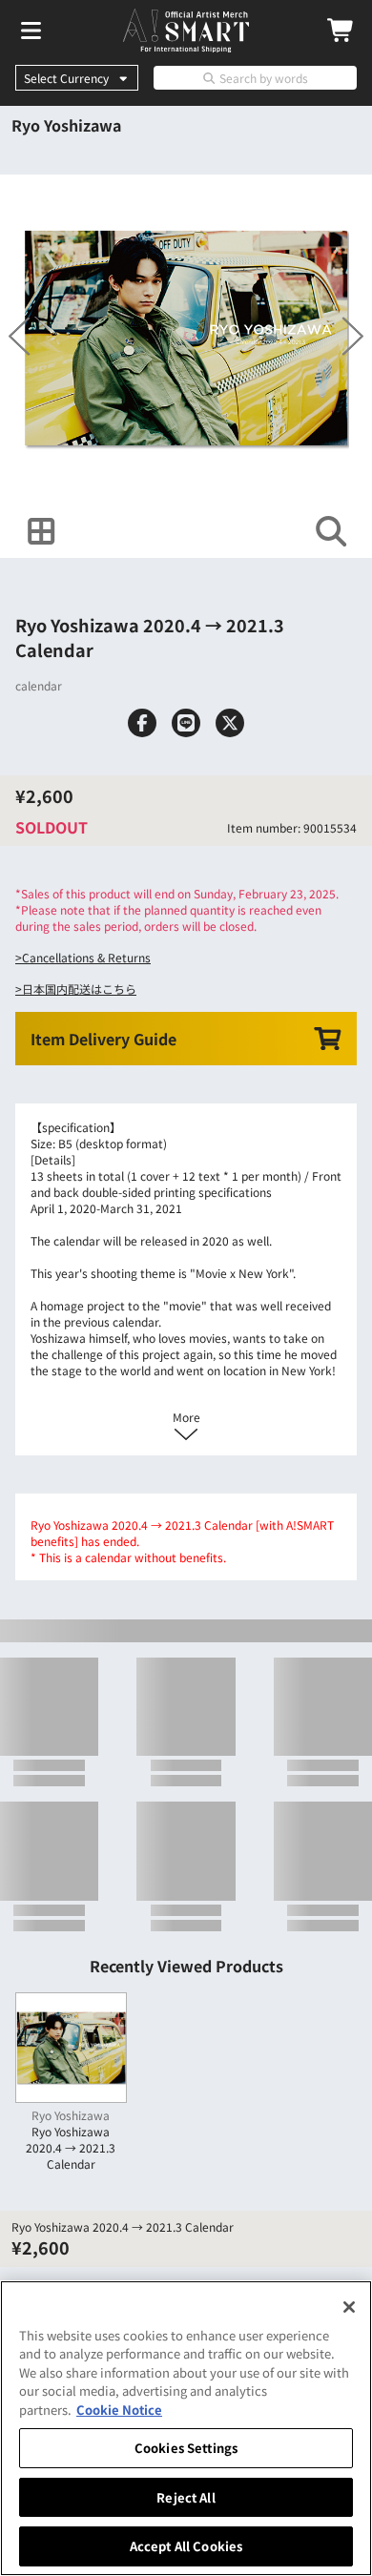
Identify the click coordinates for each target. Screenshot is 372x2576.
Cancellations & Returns (86, 957)
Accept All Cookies (186, 2546)
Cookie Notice (119, 2410)
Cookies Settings (186, 2448)
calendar (39, 685)
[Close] (349, 2307)
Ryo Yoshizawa (66, 125)
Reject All (186, 2497)
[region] (186, 2428)
